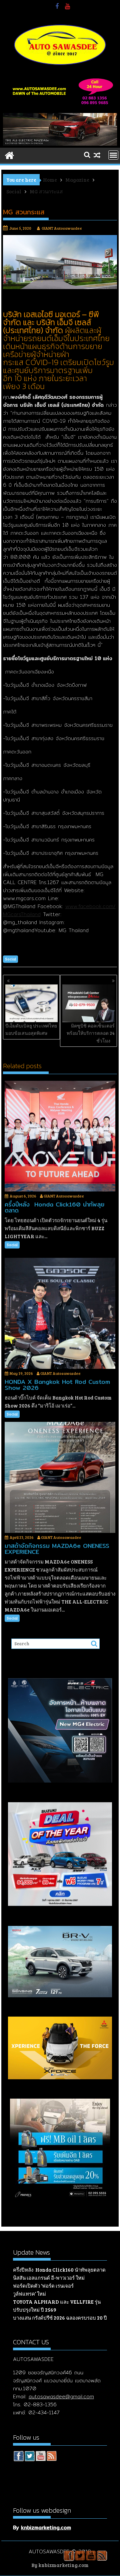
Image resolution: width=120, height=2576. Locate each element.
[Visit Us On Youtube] (40, 2457)
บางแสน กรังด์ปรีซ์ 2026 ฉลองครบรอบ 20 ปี (60, 2318)
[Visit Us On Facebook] (18, 2457)
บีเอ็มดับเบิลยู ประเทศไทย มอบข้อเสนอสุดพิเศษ (31, 1029)
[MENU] (113, 155)
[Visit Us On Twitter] (29, 2457)
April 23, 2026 (22, 1537)
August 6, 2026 (23, 1196)
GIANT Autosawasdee (62, 228)
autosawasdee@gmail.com (61, 2396)
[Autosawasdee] (60, 144)
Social (10, 959)
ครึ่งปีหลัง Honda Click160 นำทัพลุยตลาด (59, 2270)
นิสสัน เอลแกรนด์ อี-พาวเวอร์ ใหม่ (49, 2278)
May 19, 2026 (21, 1373)
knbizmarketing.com (46, 2527)
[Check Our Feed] (51, 2457)
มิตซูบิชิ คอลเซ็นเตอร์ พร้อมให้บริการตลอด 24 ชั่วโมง (91, 1033)
